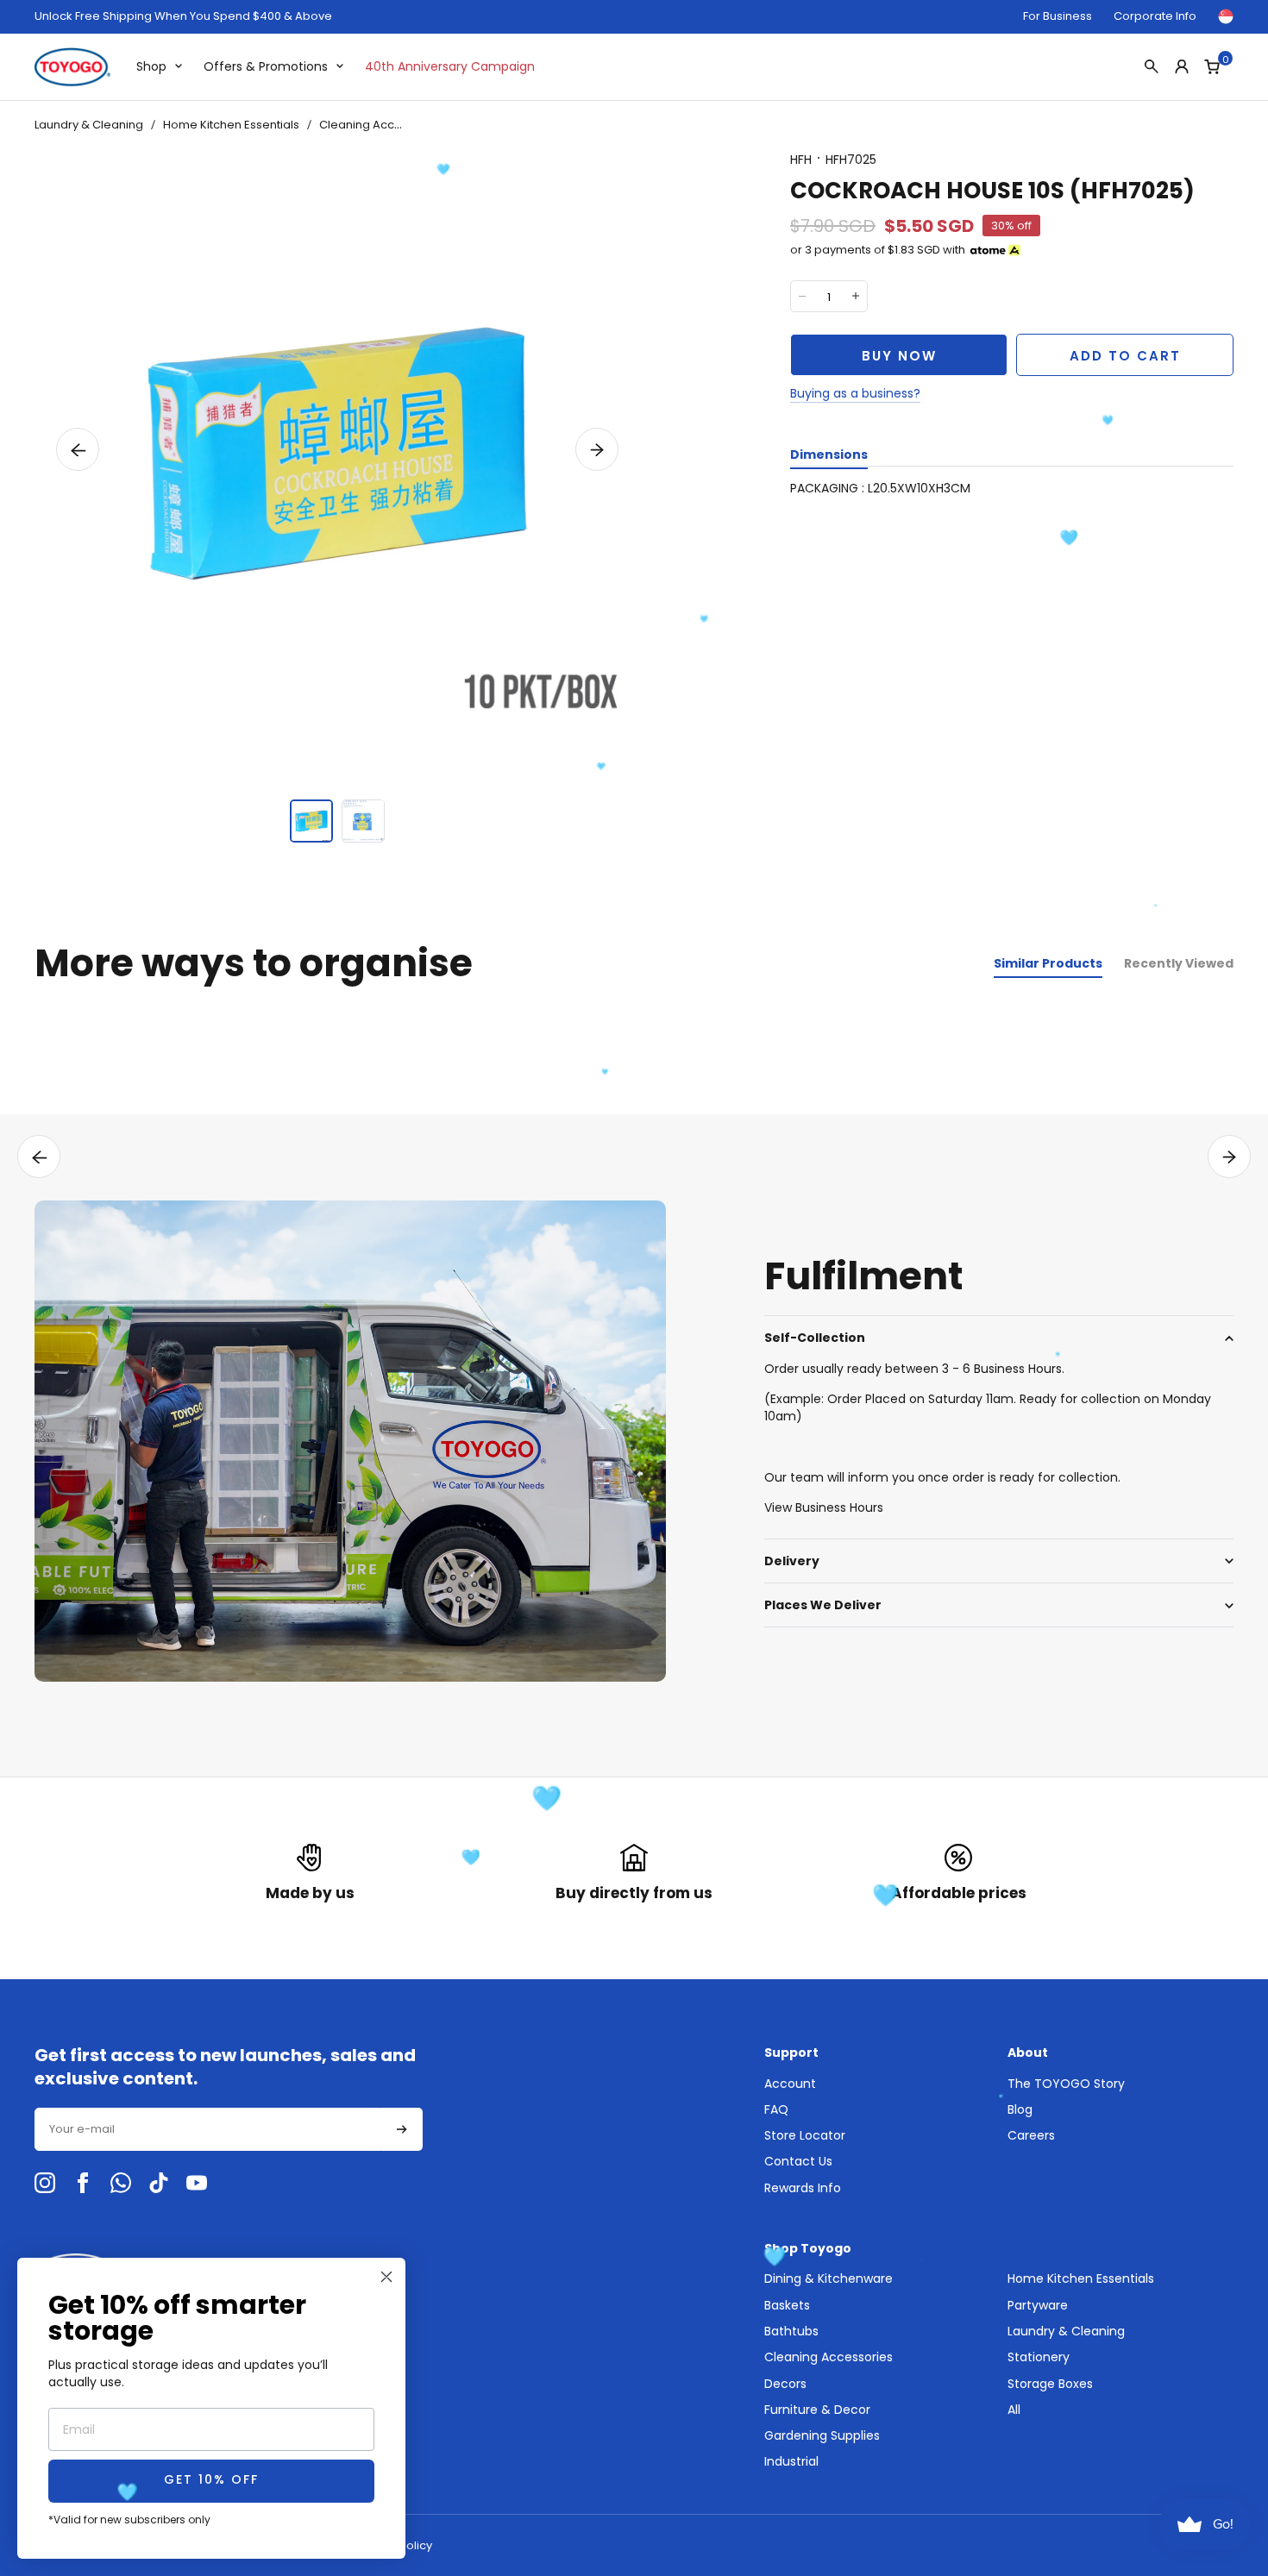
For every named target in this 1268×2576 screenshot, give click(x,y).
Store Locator (805, 2135)
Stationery (1039, 2357)
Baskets (787, 2305)
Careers (1031, 2135)
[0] (1212, 66)
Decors (785, 2384)
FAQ (776, 2109)
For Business (1058, 16)
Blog (1020, 2109)
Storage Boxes (1050, 2384)
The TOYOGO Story (1066, 2084)
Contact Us (798, 2161)
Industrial (791, 2461)
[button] (78, 449)
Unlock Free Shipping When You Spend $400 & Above (183, 16)
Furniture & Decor (817, 2410)
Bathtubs (791, 2331)
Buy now (899, 356)
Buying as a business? (855, 393)
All (1014, 2410)
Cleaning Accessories (381, 125)
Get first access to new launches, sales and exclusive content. (225, 2067)
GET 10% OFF (211, 2481)
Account (790, 2084)
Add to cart (1125, 356)
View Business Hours (824, 1507)
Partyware (1038, 2305)
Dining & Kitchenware (829, 2278)
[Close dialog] (386, 2277)
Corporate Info (1155, 16)
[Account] (1182, 66)
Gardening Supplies (822, 2435)
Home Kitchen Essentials (231, 125)
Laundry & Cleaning (89, 125)
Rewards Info (803, 2188)
